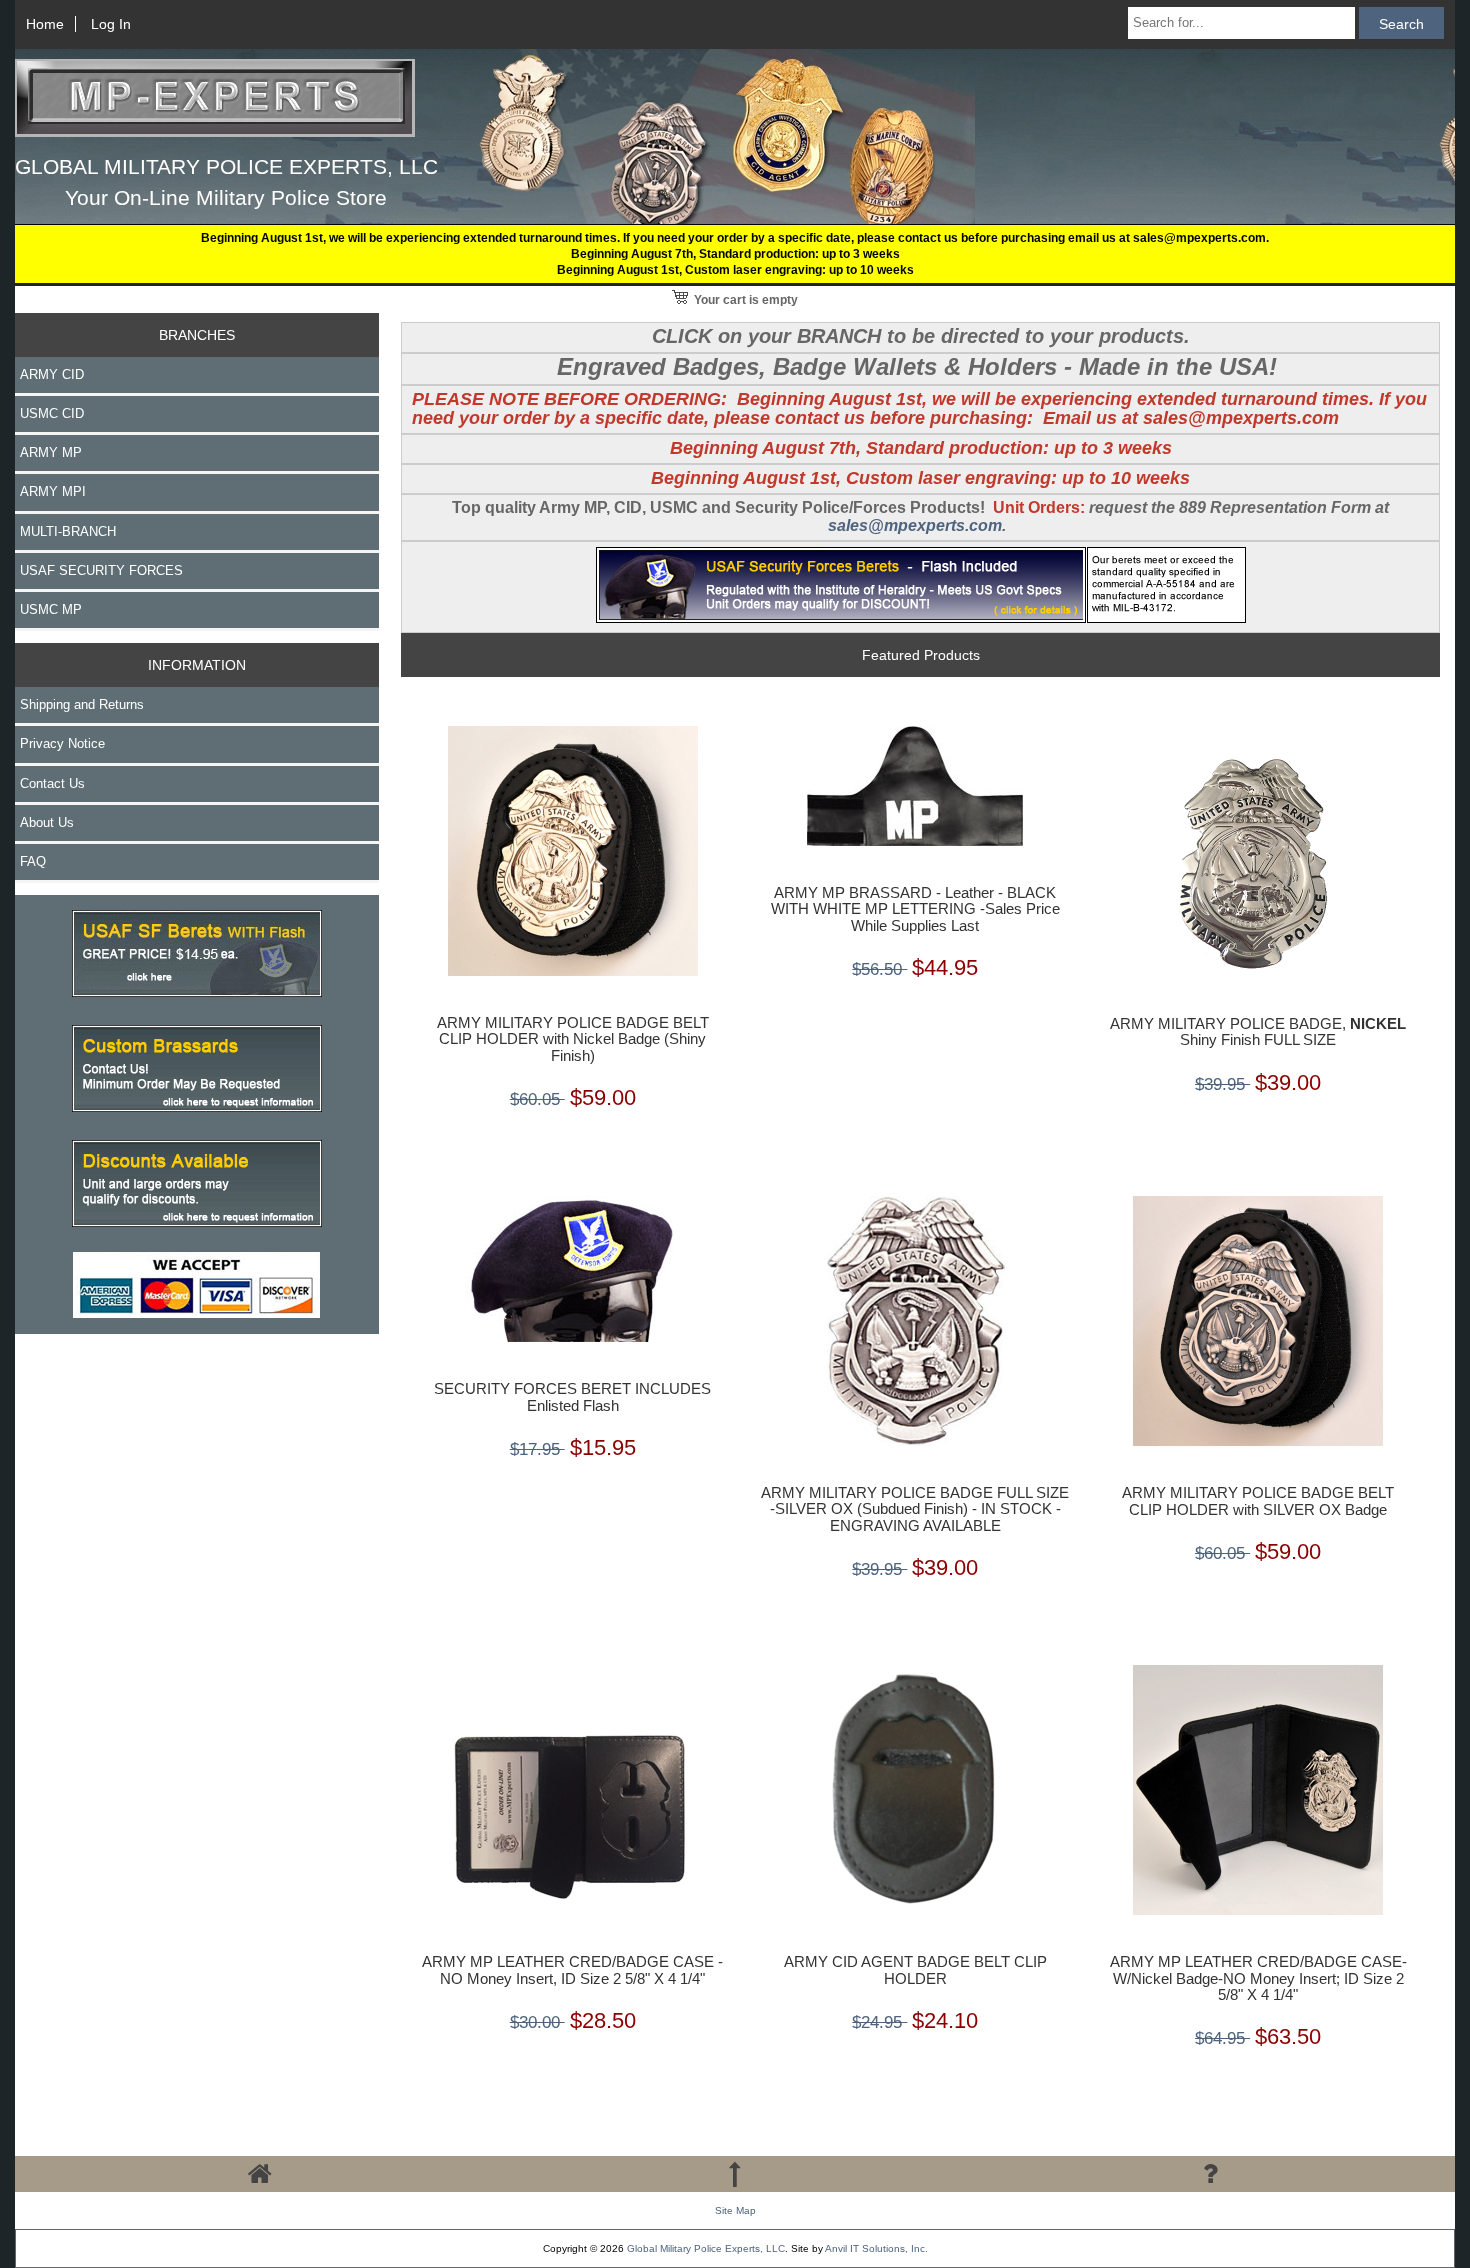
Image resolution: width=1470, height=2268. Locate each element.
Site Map (735, 2210)
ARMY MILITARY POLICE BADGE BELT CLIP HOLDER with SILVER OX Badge (1258, 1501)
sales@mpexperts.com (915, 525)
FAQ (33, 861)
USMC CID (52, 413)
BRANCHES (197, 335)
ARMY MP (51, 452)
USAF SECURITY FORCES (101, 570)
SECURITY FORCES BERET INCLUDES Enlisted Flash (572, 1397)
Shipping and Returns (82, 704)
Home (45, 24)
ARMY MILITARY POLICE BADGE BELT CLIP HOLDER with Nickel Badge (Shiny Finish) (573, 1039)
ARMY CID (52, 374)
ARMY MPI (53, 491)
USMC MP (51, 609)
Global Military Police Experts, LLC (706, 2248)
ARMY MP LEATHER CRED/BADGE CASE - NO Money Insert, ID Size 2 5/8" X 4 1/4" (572, 1970)
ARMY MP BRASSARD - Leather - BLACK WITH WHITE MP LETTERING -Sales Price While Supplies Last (915, 909)
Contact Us (52, 783)
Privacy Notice (62, 743)
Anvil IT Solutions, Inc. (876, 2248)
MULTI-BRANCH (68, 531)
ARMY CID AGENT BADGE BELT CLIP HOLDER (915, 1970)
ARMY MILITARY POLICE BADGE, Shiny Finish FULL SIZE (1258, 1032)
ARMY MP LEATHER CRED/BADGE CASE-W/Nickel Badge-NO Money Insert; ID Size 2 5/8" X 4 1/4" (1258, 1978)
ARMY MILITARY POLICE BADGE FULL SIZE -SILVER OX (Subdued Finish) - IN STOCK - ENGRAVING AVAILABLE (915, 1509)
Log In (111, 24)
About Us (47, 822)
